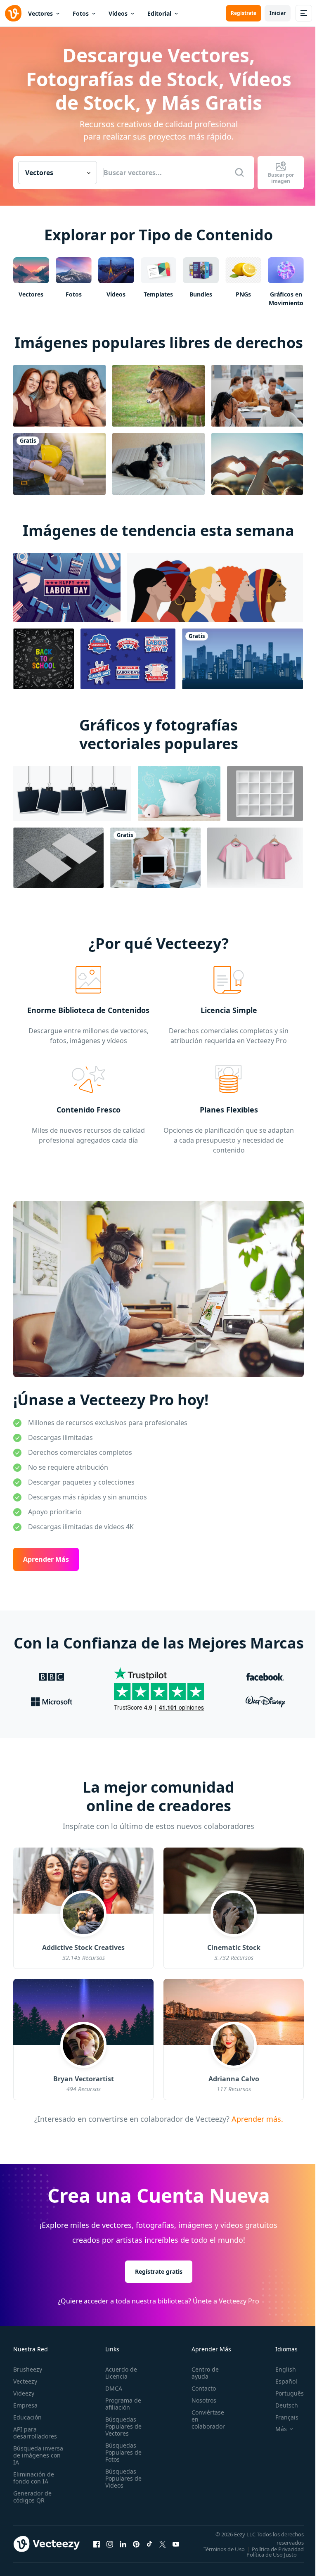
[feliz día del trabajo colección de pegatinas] (128, 659)
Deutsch (287, 2405)
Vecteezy (25, 2381)
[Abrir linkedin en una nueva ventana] (123, 2544)
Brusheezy (28, 2369)
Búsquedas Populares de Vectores (123, 2426)
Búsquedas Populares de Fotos (123, 2452)
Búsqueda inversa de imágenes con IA (38, 2455)
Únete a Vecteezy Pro (226, 2301)
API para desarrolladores (35, 2433)
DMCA (114, 2388)
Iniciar (278, 13)
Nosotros (204, 2400)
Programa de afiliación (123, 2404)
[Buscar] (239, 173)
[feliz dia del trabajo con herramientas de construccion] (67, 587)
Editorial (159, 13)
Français (287, 2417)
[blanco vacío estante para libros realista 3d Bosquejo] (265, 793)
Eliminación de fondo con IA (34, 2478)
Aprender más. (256, 2118)
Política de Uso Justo (272, 2555)
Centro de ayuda (205, 2373)
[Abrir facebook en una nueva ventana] (97, 2544)
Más (281, 2429)
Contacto (204, 2388)
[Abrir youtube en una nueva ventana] (176, 2544)
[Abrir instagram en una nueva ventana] (110, 2544)
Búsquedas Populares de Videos (123, 2478)
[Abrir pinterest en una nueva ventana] (136, 2544)
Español (286, 2381)
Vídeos (118, 13)
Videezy (24, 2393)
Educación (27, 2417)
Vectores (40, 13)
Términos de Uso (224, 2549)
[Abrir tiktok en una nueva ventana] (149, 2544)
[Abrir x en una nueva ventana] (163, 2544)
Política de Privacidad (278, 2549)
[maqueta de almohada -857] (179, 793)
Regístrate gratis (159, 2271)
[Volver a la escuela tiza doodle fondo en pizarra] (44, 659)
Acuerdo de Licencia (121, 2373)
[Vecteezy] (13, 13)
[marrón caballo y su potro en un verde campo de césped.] (158, 396)
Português (290, 2393)
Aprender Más (46, 1559)
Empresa (25, 2405)
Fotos (81, 13)
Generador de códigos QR (32, 2497)
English (286, 2369)
